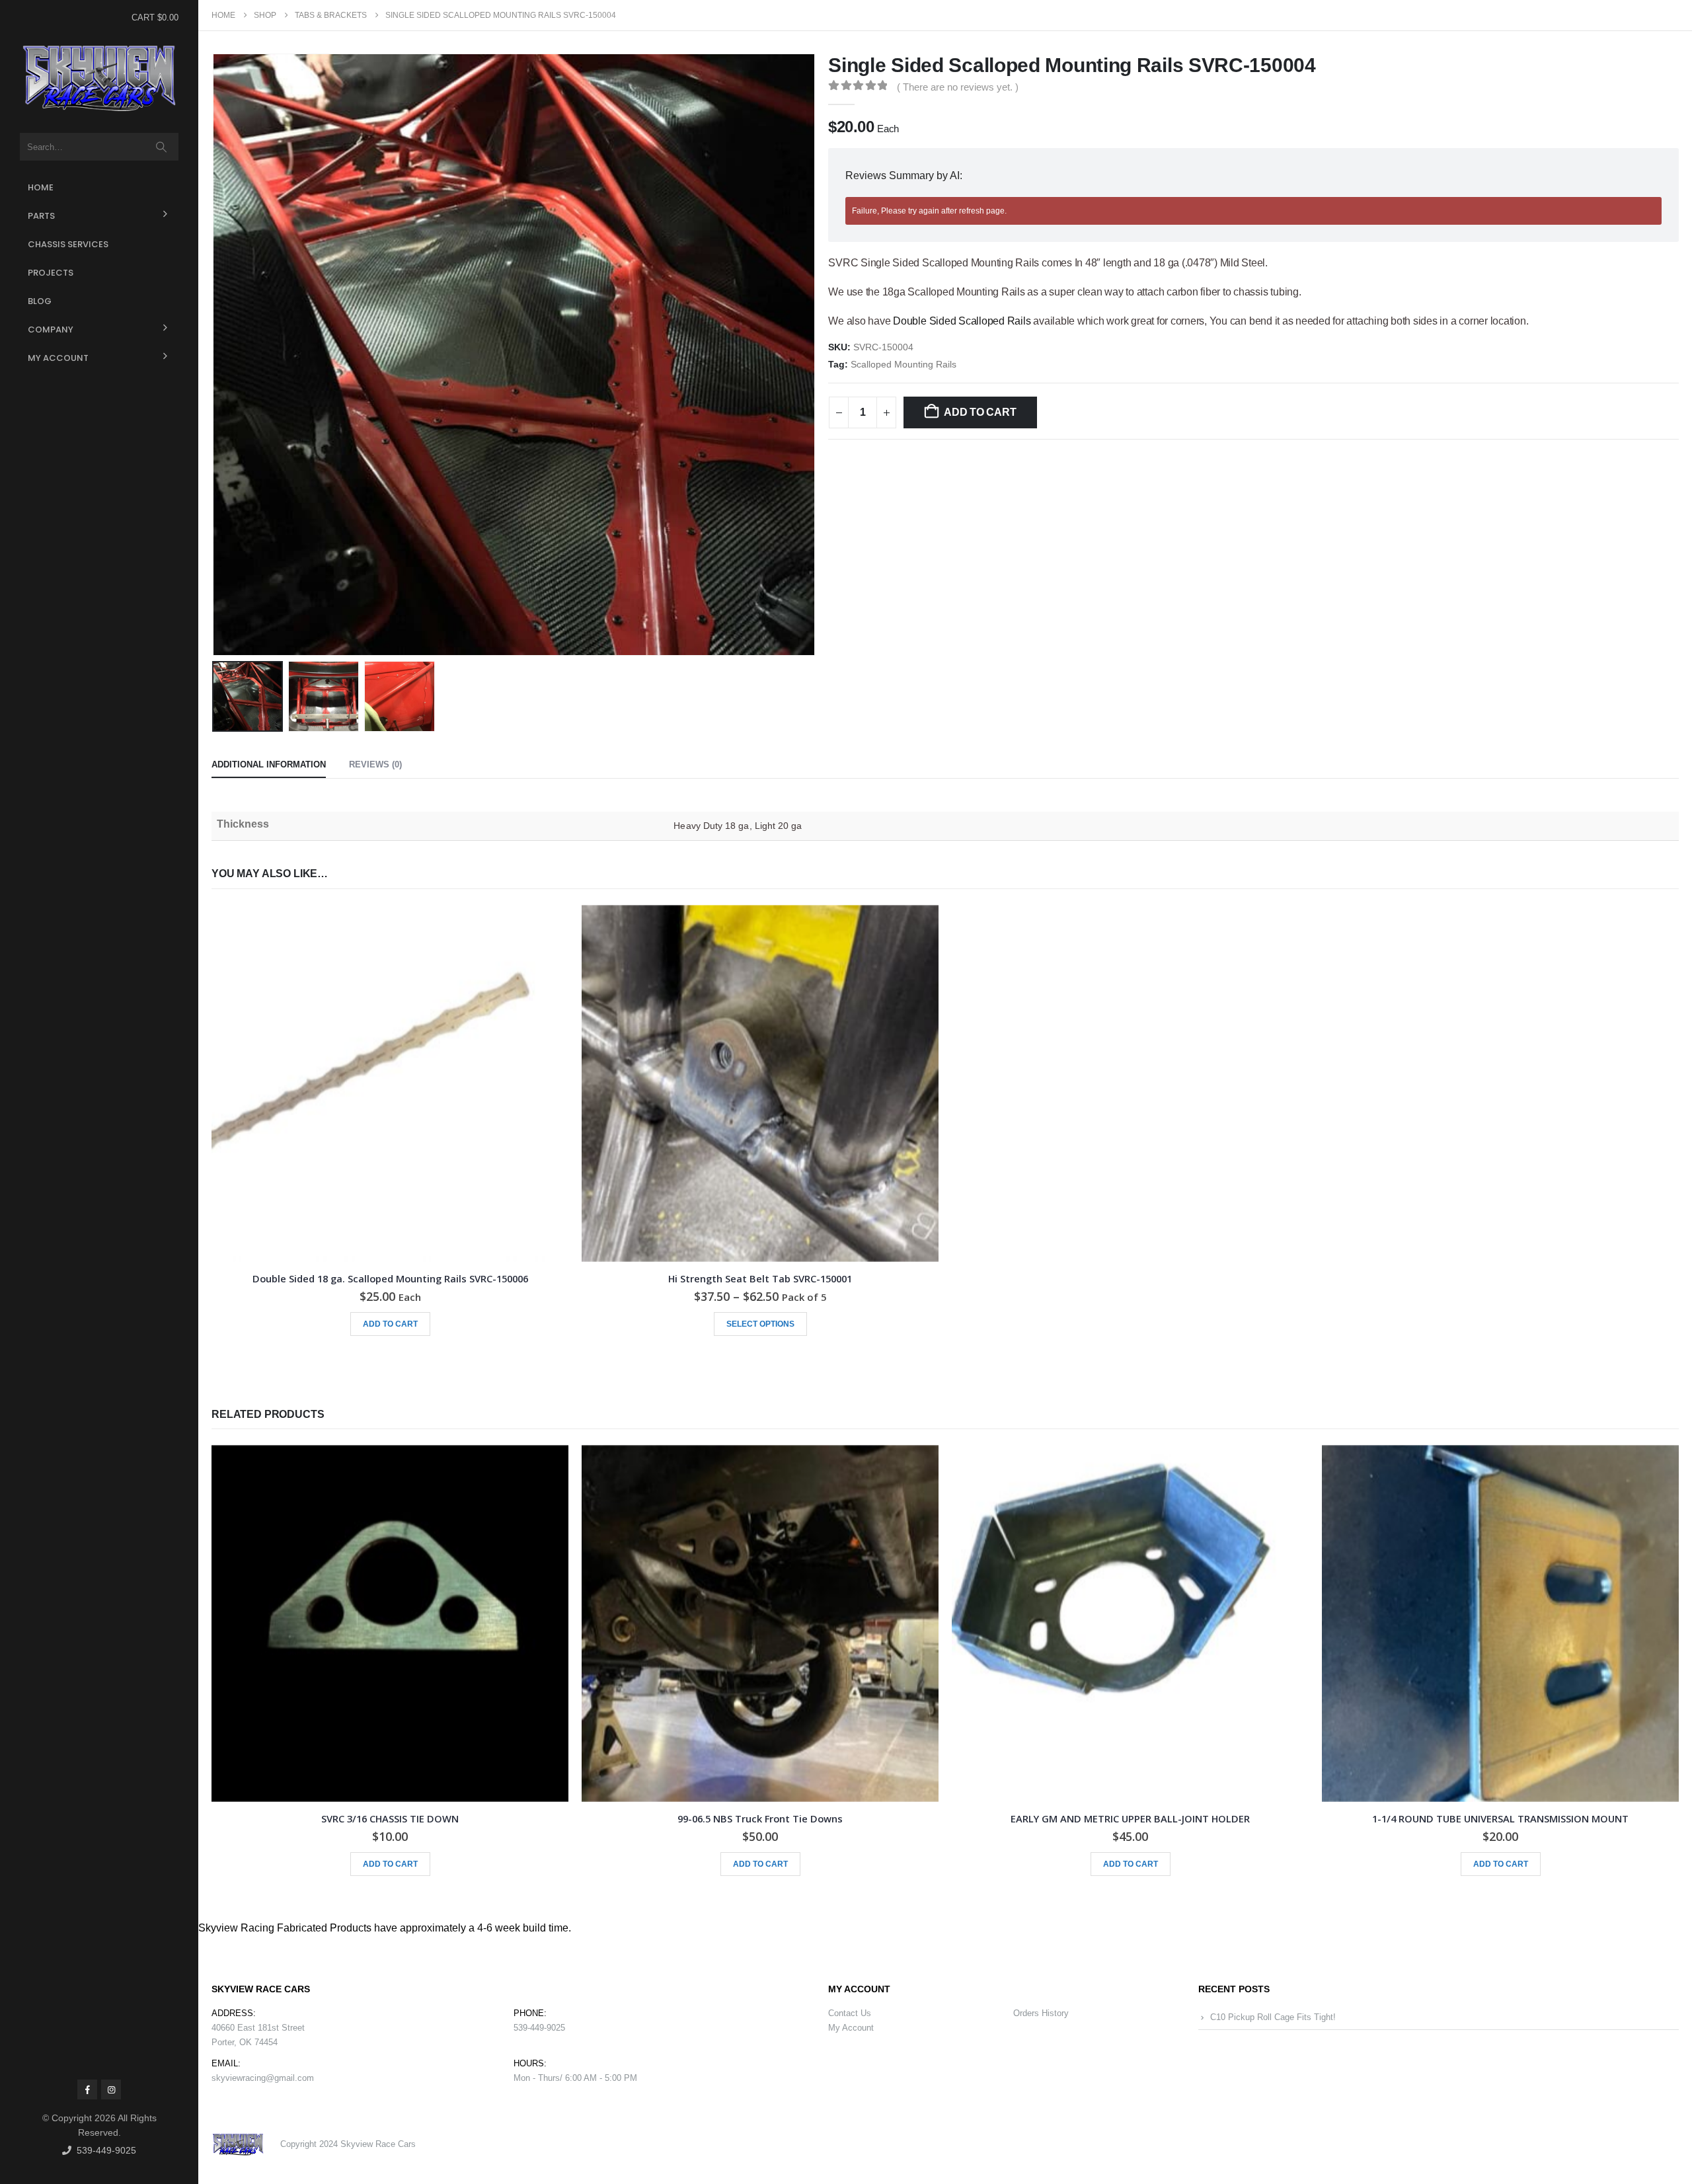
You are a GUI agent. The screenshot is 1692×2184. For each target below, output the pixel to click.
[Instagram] (111, 2089)
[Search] (162, 147)
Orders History (1041, 2013)
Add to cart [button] (390, 1324)
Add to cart (980, 412)
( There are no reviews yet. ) (958, 87)
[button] (215, 355)
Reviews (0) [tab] (375, 764)
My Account (58, 358)
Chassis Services (68, 244)
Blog (40, 301)
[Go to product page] (390, 1083)
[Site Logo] (99, 79)
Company (51, 330)
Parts (41, 216)
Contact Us (850, 2013)
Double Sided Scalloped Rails (962, 321)
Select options (760, 1324)
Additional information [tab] (269, 764)
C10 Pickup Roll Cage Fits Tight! (1273, 2017)
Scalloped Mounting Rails (904, 365)
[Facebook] (87, 2089)
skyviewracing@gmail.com (263, 2078)
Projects (51, 273)
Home (41, 187)
